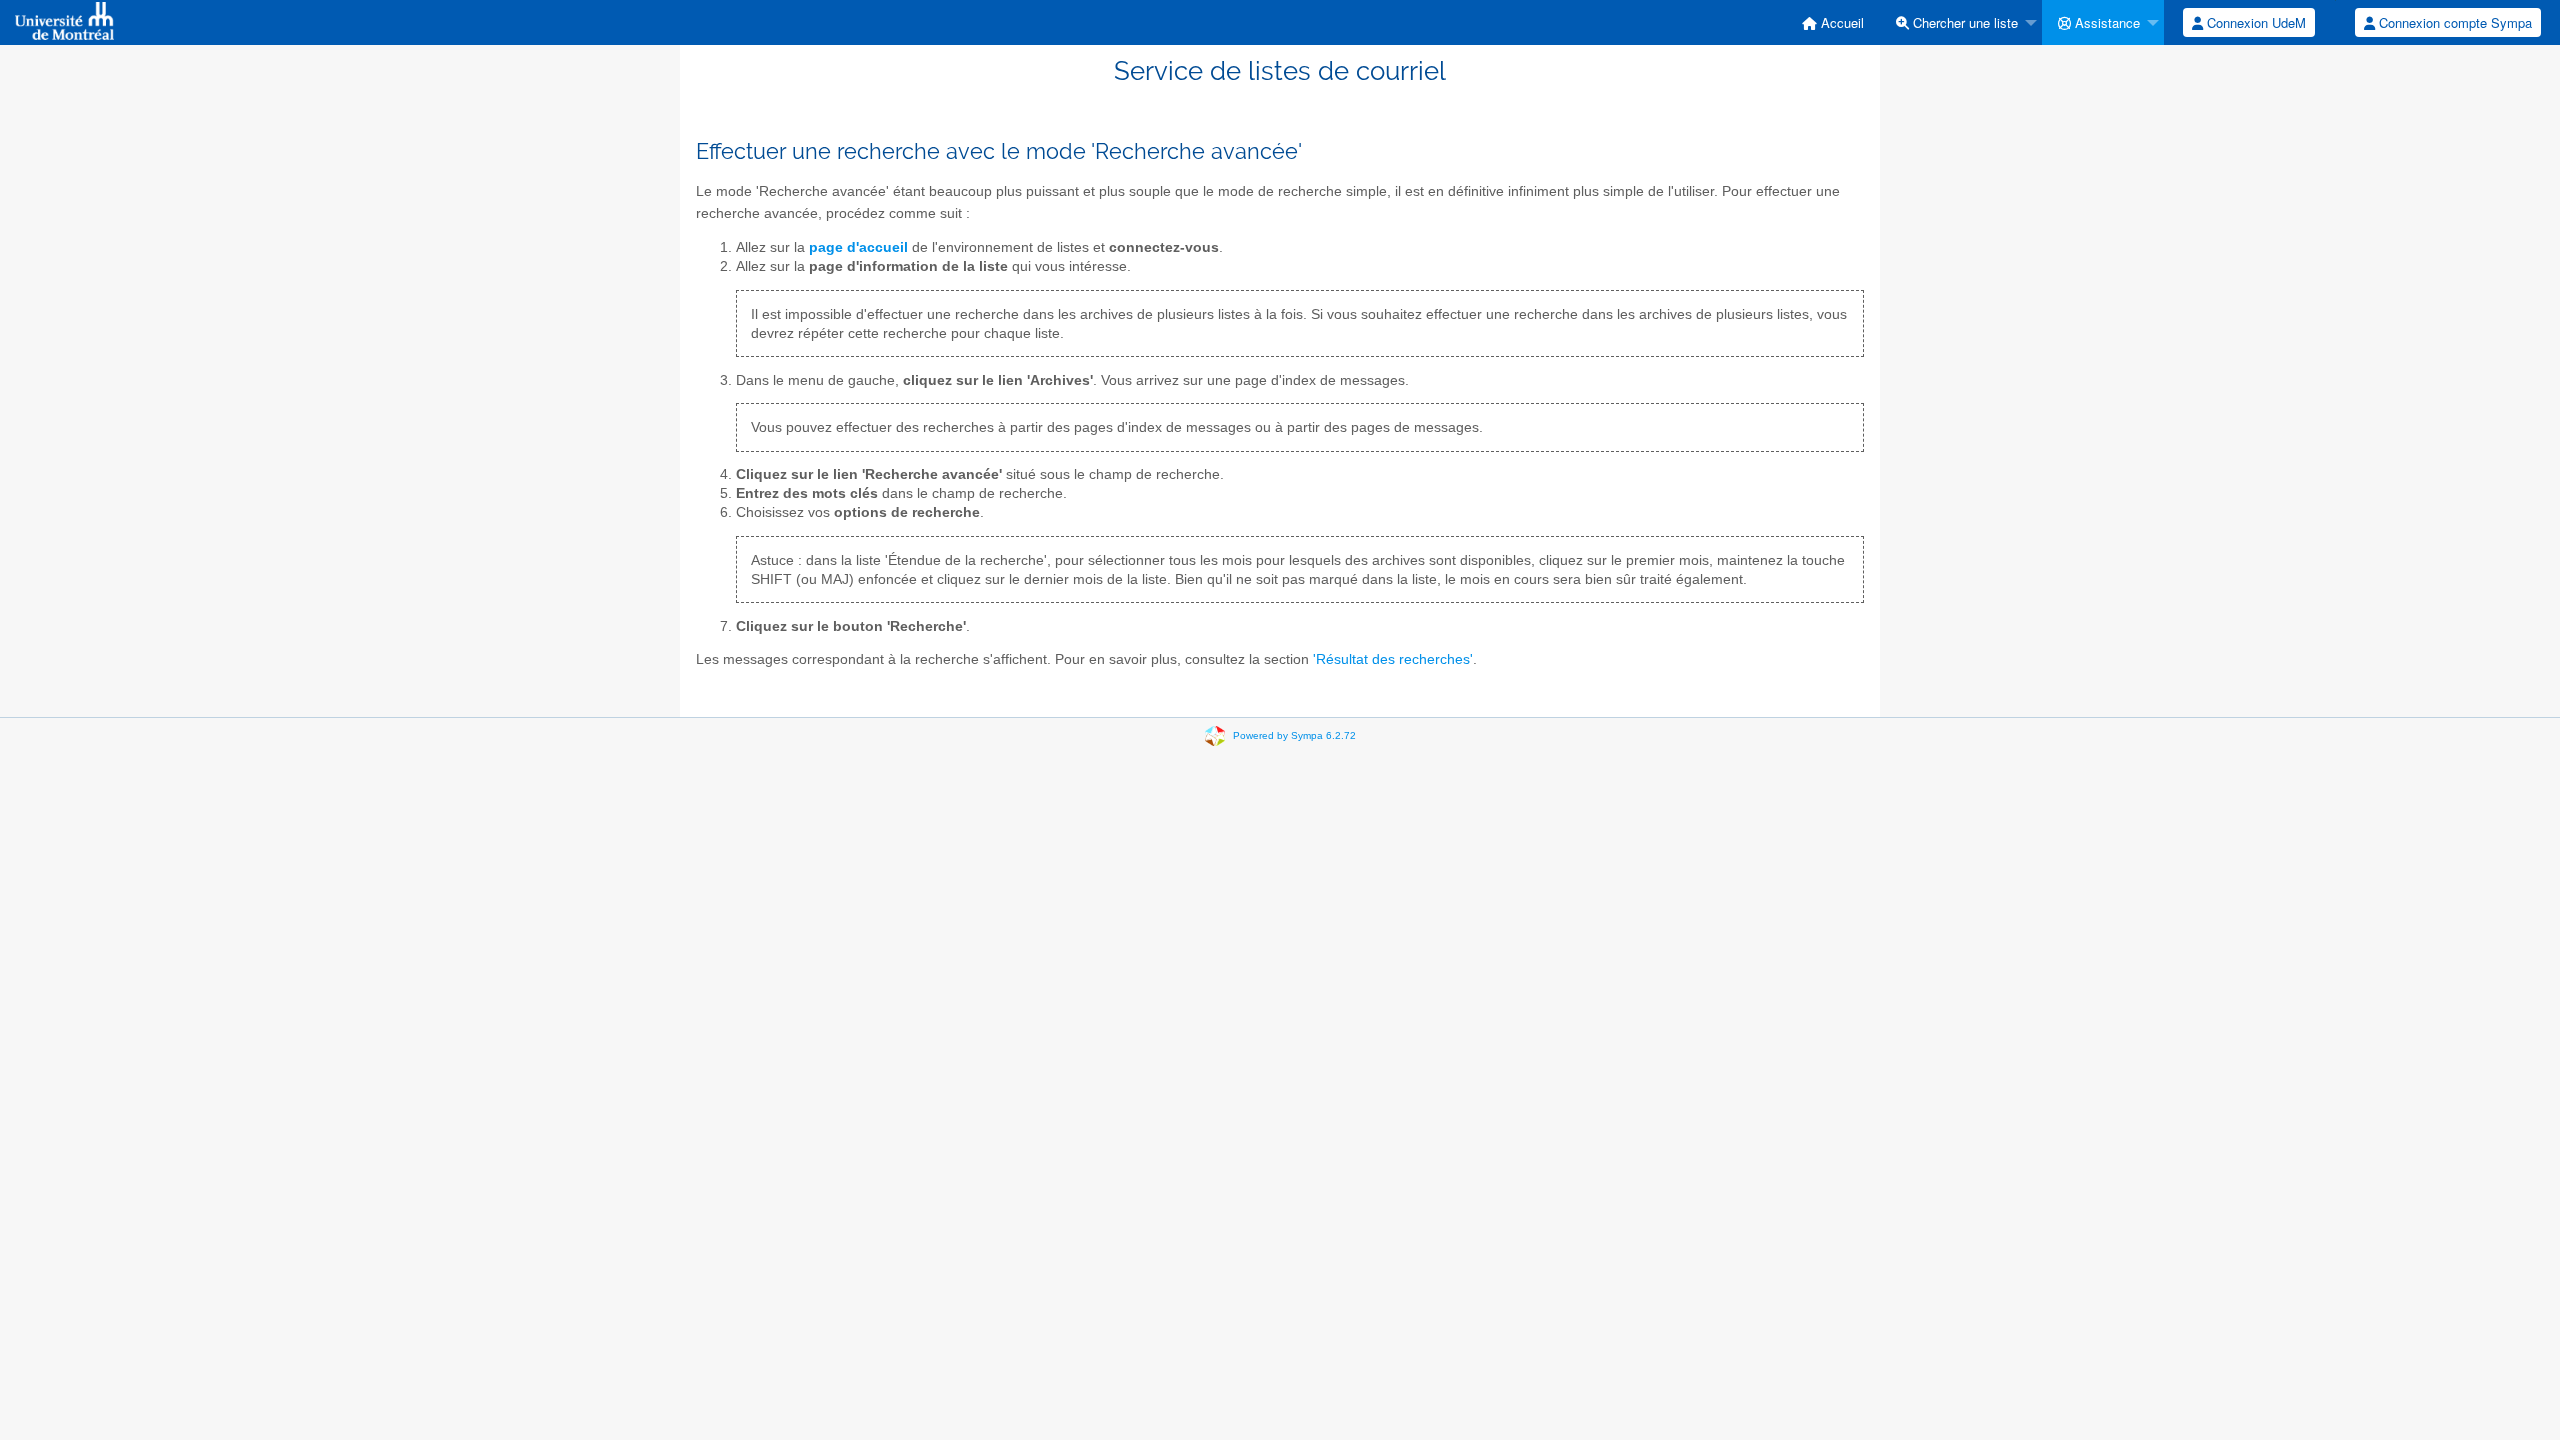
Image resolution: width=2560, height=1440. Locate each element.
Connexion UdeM (2254, 22)
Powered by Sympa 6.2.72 (1294, 734)
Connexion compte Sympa (2453, 22)
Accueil (1840, 22)
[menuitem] (1833, 22)
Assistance (2105, 22)
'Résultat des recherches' (1393, 659)
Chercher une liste (1963, 22)
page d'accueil (858, 247)
